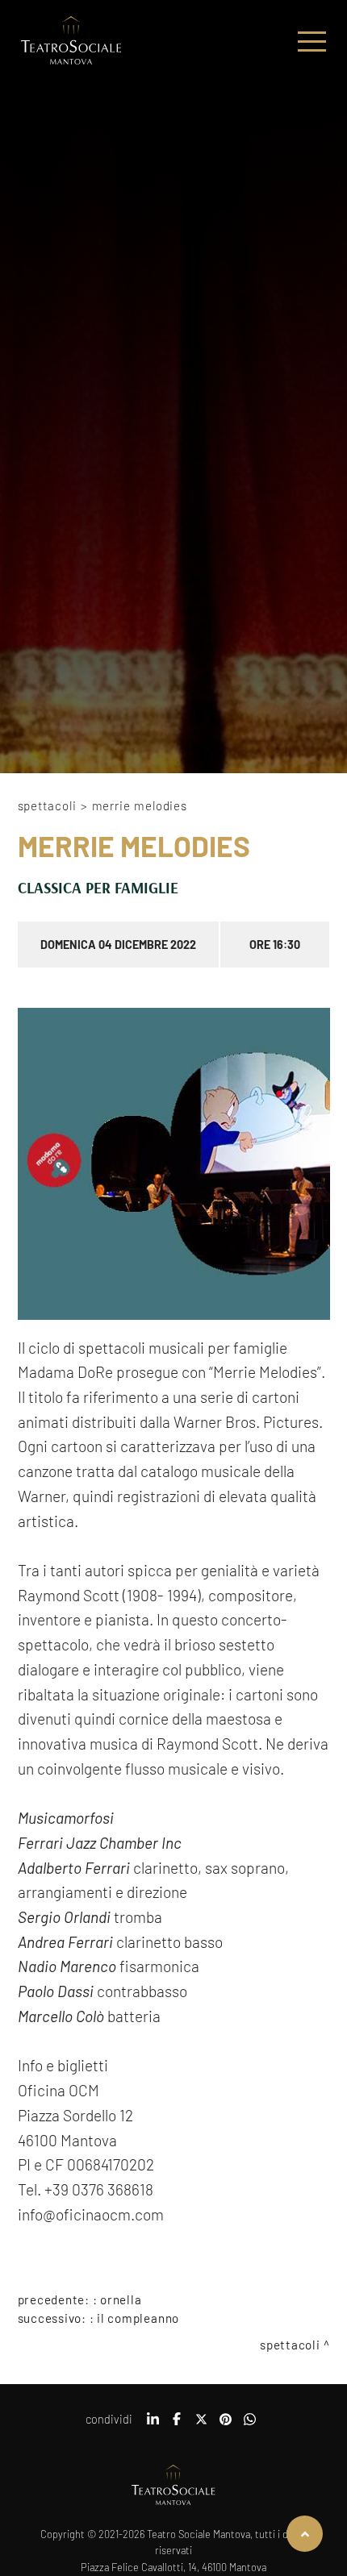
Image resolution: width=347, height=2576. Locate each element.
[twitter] (201, 2424)
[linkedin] (153, 2424)
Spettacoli (47, 805)
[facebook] (177, 2424)
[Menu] (312, 42)
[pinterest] (225, 2424)
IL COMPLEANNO (138, 2318)
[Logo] (71, 42)
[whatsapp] (249, 2424)
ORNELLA (121, 2299)
